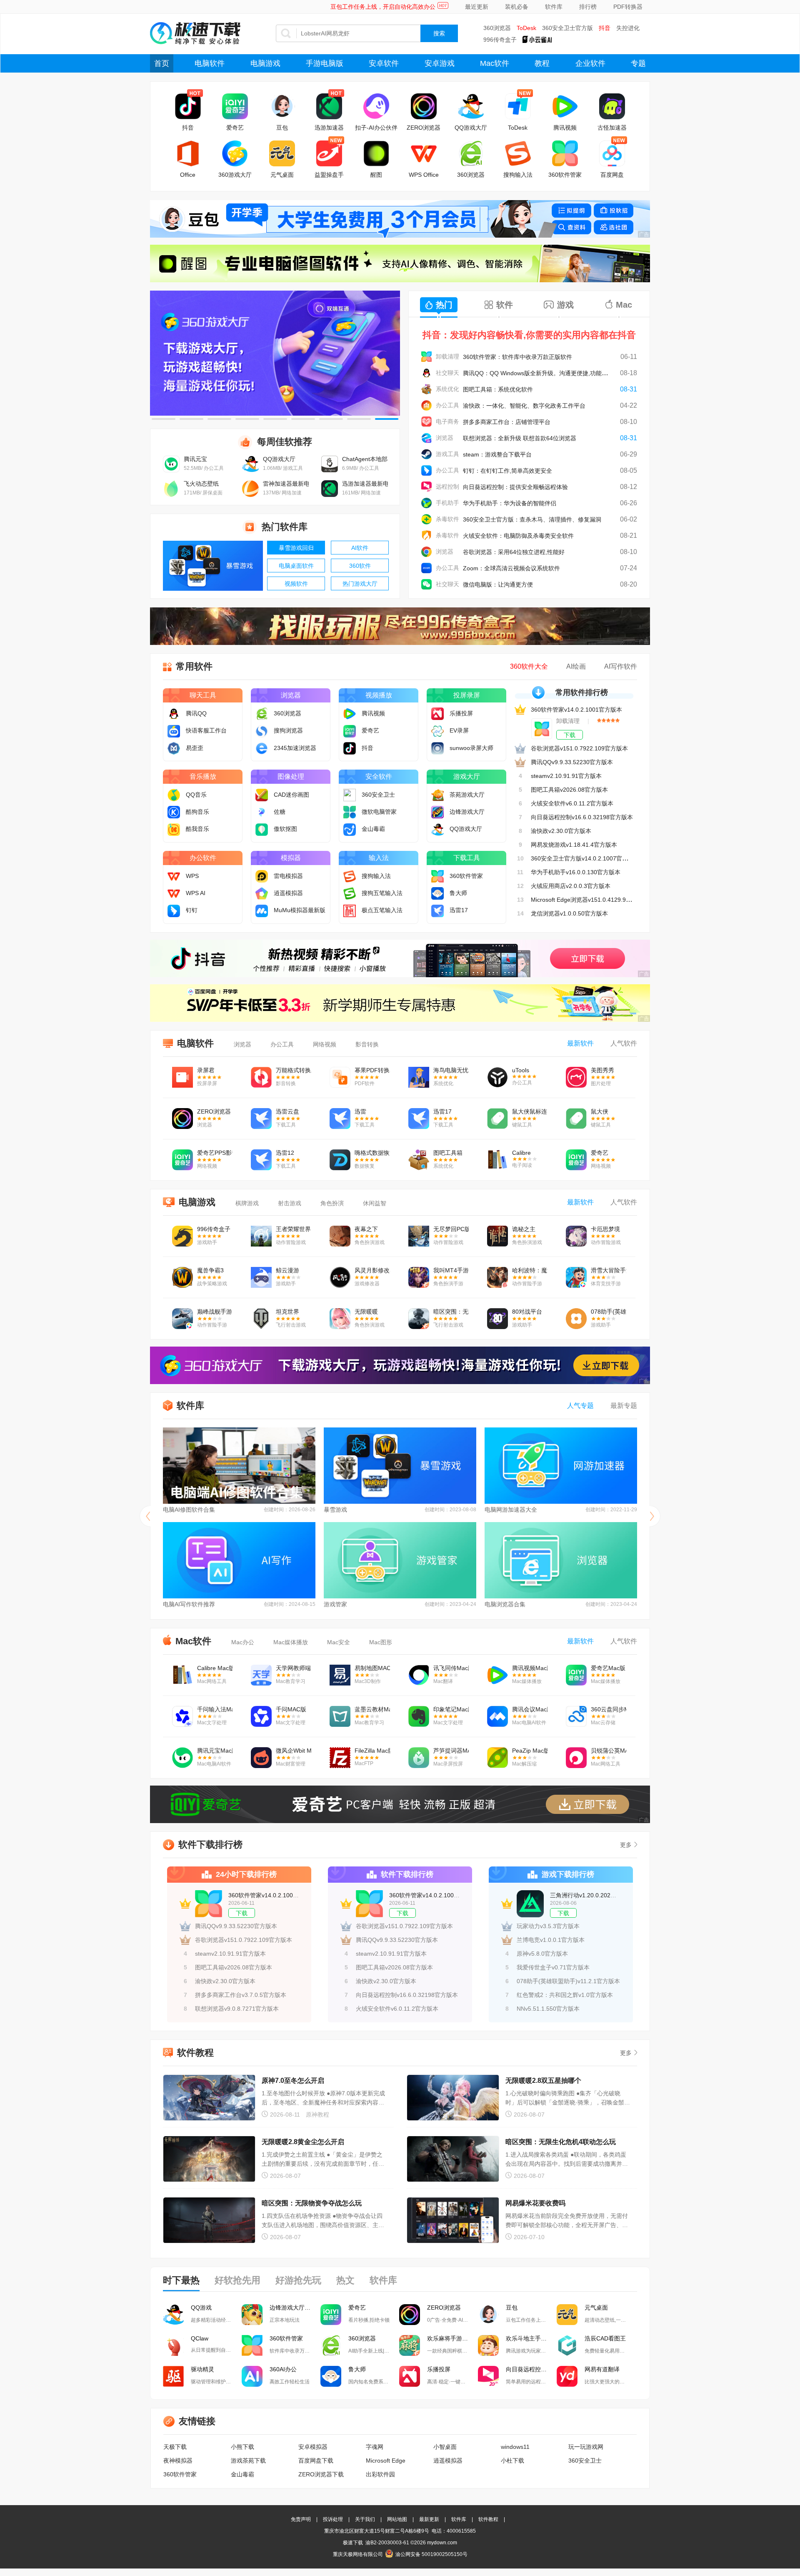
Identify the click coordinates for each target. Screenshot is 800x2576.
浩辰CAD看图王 (605, 2338)
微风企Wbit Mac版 (294, 1751)
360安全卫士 (585, 2461)
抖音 (605, 28)
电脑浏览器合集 (505, 1604)
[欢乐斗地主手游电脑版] (488, 2345)
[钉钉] (426, 470)
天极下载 (175, 2447)
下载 (570, 735)
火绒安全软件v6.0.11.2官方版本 (572, 803)
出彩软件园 (380, 2474)
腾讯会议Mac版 (530, 1709)
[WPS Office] (424, 153)
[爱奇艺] (235, 106)
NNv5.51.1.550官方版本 (548, 2009)
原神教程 (317, 2114)
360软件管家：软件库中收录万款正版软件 (517, 357)
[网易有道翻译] (567, 2376)
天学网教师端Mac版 (294, 1668)
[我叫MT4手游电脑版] (419, 1278)
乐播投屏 (439, 2369)
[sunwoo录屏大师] (440, 748)
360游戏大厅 (235, 175)
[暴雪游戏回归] (213, 566)
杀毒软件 (447, 519)
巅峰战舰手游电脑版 (215, 1312)
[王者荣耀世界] (261, 1237)
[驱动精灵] (173, 2376)
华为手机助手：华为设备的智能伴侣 (510, 503)
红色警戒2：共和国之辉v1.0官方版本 (565, 1995)
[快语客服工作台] (176, 730)
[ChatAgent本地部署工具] (330, 470)
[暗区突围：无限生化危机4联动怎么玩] (453, 2159)
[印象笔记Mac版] (419, 1717)
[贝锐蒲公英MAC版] (576, 1758)
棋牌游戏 (247, 1203)
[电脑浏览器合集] (561, 1560)
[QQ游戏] (173, 2315)
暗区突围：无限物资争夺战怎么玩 (312, 2203)
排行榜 (588, 7)
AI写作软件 (621, 666)
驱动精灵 (202, 2369)
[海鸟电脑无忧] (419, 1078)
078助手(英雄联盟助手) (609, 1312)
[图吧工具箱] (426, 389)
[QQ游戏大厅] (471, 106)
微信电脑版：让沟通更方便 (498, 584)
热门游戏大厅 (360, 584)
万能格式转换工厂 (294, 1070)
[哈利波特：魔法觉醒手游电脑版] (497, 1278)
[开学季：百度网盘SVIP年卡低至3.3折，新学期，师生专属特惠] (275, 353)
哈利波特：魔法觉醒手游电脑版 (530, 1270)
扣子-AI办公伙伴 (376, 128)
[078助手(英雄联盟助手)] (576, 1319)
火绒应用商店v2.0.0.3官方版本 (571, 886)
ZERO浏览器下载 (321, 2474)
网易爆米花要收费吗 (535, 2203)
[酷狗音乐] (176, 812)
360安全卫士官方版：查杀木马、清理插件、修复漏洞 (532, 519)
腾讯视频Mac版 (530, 1668)
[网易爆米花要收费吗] (453, 2221)
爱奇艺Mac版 (608, 1668)
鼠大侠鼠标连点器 (530, 1111)
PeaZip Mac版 (530, 1751)
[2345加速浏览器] (264, 748)
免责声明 (301, 2519)
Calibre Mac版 (215, 1668)
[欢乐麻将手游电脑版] (410, 2345)
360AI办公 (283, 2369)
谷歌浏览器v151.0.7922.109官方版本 (579, 748)
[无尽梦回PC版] (419, 1237)
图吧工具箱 (448, 1153)
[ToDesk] (518, 106)
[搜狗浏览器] (264, 730)
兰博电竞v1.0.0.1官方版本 (551, 1940)
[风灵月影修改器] (340, 1278)
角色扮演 (332, 1203)
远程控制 (447, 487)
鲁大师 (357, 2369)
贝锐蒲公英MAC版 (609, 1751)
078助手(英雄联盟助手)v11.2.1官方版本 (568, 1981)
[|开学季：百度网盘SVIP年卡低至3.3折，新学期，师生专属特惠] (400, 1003)
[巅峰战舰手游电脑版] (182, 1319)
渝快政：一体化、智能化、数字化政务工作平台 (524, 406)
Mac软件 (495, 63)
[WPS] (176, 876)
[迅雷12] (261, 1161)
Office (188, 175)
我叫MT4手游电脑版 (451, 1270)
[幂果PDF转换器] (340, 1078)
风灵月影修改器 (372, 1270)
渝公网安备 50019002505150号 (431, 2554)
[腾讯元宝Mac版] (182, 1758)
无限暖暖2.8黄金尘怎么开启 (303, 2142)
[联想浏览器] (426, 438)
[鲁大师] (440, 893)
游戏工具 (447, 454)
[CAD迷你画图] (264, 795)
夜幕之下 (366, 1229)
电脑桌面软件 (296, 566)
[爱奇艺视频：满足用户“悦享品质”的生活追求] (400, 1804)
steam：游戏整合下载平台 (497, 454)
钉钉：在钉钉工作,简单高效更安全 (507, 471)
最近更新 (477, 7)
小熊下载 (242, 2447)
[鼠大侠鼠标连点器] (497, 1119)
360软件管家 (565, 175)
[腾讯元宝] (171, 470)
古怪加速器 (612, 128)
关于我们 (365, 2519)
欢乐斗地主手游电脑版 (531, 2338)
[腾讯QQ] (426, 373)
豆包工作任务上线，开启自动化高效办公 (383, 7)
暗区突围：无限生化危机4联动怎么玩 (561, 2142)
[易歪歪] (176, 748)
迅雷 (360, 1111)
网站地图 (397, 2519)
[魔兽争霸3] (182, 1278)
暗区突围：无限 (451, 1312)
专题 (638, 63)
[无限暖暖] (340, 1319)
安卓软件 (384, 63)
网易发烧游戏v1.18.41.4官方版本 (574, 845)
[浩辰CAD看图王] (567, 2345)
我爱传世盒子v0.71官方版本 (553, 1967)
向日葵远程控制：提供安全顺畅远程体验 (515, 487)
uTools (521, 1070)
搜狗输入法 (518, 175)
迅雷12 (285, 1153)
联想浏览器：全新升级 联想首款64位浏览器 (520, 438)
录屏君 (206, 1070)
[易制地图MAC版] (340, 1676)
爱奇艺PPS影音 (215, 1153)
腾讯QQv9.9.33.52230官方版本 (572, 762)
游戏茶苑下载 (248, 2461)
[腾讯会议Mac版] (497, 1717)
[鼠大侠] (576, 1119)
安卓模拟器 (313, 2447)
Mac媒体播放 (291, 1642)
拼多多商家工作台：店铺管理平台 (507, 422)
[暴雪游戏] (400, 1466)
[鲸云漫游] (261, 1278)
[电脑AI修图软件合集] (239, 1466)
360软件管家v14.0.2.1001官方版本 (576, 710)
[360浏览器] (471, 153)
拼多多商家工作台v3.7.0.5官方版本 (241, 1995)
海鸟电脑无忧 (451, 1070)
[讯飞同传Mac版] (419, 1676)
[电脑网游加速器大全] (561, 1466)
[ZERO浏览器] (424, 106)
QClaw (200, 2338)
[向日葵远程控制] (426, 487)
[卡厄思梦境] (576, 1237)
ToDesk (526, 28)
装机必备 (517, 7)
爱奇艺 (235, 128)
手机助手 (447, 503)
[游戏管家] (400, 1560)
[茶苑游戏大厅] (440, 795)
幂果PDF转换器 (372, 1070)
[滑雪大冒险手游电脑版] (576, 1278)
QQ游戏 (201, 2308)
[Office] (188, 153)
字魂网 (375, 2447)
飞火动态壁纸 (201, 484)
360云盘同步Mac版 (609, 1709)
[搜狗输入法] (518, 153)
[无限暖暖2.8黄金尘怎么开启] (209, 2159)
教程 (542, 63)
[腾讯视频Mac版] (497, 1676)
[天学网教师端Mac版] (261, 1676)
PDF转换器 (628, 7)
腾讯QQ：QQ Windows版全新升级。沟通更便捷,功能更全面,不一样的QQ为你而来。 (573, 373)
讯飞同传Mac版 (451, 1668)
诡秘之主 (524, 1229)
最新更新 (429, 2519)
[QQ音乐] (176, 795)
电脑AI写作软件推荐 (189, 1604)
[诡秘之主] (497, 1237)
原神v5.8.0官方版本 (542, 1954)
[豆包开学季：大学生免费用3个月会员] (400, 219)
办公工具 (447, 405)
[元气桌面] (282, 153)
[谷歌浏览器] (426, 552)
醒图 (376, 175)
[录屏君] (182, 1078)
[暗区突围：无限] (419, 1319)
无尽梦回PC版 (451, 1229)
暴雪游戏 (335, 1510)
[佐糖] (264, 812)
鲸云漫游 (287, 1270)
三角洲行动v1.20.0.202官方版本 (592, 1895)
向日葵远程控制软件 (531, 2369)
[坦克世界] (261, 1319)
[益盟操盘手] (329, 153)
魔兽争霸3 (210, 1270)
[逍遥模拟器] (264, 893)
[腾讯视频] (565, 106)
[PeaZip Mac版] (497, 1758)
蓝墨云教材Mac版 (372, 1709)
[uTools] (497, 1078)
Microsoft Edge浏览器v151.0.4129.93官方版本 (592, 900)
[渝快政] (426, 405)
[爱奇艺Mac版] (576, 1676)
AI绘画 (576, 666)
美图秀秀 (602, 1070)
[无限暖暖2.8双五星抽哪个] (453, 2098)
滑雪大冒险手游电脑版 (609, 1270)
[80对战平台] (497, 1319)
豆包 (282, 128)
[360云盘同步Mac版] (576, 1717)
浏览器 (445, 438)
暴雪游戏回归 (296, 548)
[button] (164, 419)
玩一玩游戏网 (586, 2447)
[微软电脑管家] (352, 812)
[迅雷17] (440, 910)
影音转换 (367, 1044)
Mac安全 (339, 1642)
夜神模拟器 (178, 2461)
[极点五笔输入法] (352, 910)
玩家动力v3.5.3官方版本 (548, 1926)
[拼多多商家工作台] (426, 422)
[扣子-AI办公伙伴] (376, 106)
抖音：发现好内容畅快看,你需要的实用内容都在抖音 (529, 335)
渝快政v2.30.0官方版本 (561, 831)
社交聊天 (447, 373)
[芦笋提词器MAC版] (419, 1758)
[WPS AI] (176, 893)
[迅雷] (340, 1119)
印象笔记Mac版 (451, 1709)
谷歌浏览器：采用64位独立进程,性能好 (514, 552)
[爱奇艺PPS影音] (182, 1161)
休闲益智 (375, 1203)
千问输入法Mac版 (215, 1709)
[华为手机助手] (426, 503)
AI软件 (360, 548)
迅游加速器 (329, 128)
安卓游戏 (440, 63)
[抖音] (188, 106)
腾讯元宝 (195, 459)
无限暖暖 (366, 1312)
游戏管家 (335, 1604)
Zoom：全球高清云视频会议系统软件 (511, 568)
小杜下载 (512, 2461)
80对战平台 (527, 1312)
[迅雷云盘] (261, 1119)
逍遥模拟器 (448, 2461)
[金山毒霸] (352, 829)
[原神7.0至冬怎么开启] (209, 2098)
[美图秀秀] (576, 1078)
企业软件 (590, 63)
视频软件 (296, 584)
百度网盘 (612, 175)
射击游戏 (290, 1203)
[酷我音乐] (176, 829)
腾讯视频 (565, 128)
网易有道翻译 (602, 2369)
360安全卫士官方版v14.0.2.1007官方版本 (585, 858)
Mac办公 (243, 1642)
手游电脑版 (325, 63)
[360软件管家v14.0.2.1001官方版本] (542, 729)
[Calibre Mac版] (182, 1676)
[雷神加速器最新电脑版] (250, 495)
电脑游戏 (265, 63)
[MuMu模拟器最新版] (264, 910)
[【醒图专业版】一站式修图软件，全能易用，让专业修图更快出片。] (400, 263)
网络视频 (325, 1044)
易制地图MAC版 (372, 1668)
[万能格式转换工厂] (261, 1078)
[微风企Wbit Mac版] (261, 1758)
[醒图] (376, 153)
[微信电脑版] (426, 584)
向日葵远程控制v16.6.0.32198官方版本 (582, 817)
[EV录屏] (440, 730)
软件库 (554, 7)
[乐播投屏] (440, 713)
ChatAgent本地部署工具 (365, 459)
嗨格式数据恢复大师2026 (372, 1153)
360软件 (360, 566)
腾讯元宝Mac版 (215, 1751)
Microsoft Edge (386, 2461)
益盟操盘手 (329, 175)
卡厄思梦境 (605, 1229)
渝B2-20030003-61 (387, 2543)
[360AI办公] (252, 2376)
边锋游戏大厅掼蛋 (293, 2308)
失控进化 (628, 28)
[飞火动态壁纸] (171, 495)
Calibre (521, 1153)
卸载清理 (447, 356)
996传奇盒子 (500, 40)
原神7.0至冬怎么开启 (293, 2081)
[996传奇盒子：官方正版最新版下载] (400, 626)
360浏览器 (497, 28)
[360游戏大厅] (235, 153)
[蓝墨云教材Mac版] (340, 1717)
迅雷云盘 (287, 1111)
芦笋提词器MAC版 (451, 1751)
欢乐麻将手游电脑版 (452, 2338)
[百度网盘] (612, 153)
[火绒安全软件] (426, 536)
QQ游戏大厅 (471, 128)
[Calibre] (497, 1161)
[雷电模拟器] (264, 876)
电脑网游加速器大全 (511, 1510)
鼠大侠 (600, 1111)
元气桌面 (282, 175)
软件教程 (488, 2519)
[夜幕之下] (340, 1237)
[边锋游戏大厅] (440, 812)
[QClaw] (173, 2345)
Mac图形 (381, 1642)
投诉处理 (333, 2519)
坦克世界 (287, 1312)
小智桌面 (445, 2447)
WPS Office (424, 175)
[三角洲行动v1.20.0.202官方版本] (530, 1904)
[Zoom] (426, 568)
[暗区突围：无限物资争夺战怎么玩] (209, 2221)
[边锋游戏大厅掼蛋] (252, 2315)
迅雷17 (442, 1111)
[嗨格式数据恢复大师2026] (340, 1161)
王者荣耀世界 (293, 1229)
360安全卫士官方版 (567, 28)
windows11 (515, 2447)
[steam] (426, 454)
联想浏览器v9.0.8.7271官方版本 (237, 2009)
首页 (162, 63)
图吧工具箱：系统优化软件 (498, 389)
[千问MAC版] (261, 1717)
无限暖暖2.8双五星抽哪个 (543, 2081)
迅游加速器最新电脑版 (365, 484)
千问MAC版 (291, 1709)
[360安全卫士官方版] (426, 519)
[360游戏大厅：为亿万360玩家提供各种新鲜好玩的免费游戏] (400, 1365)
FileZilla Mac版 (372, 1751)
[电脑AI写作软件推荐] (239, 1560)
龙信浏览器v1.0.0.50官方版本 (569, 913)
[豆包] (282, 106)
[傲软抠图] (264, 829)
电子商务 (447, 421)
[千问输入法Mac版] (182, 1717)
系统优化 (447, 389)
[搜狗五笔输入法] (352, 893)
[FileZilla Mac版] (340, 1758)
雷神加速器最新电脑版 (286, 484)
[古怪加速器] (612, 106)
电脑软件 (210, 63)
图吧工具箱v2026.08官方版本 (569, 790)
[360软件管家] (565, 153)
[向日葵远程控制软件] (488, 2376)
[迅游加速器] (329, 106)
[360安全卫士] (352, 795)
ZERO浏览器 (424, 128)
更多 (626, 1845)
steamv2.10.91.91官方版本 (566, 776)
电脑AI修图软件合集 (189, 1510)
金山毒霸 (242, 2474)
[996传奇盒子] (182, 1237)
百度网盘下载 (316, 2461)
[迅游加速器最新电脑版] (330, 495)
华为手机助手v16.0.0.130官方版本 (576, 872)
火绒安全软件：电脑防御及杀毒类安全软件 (518, 536)
